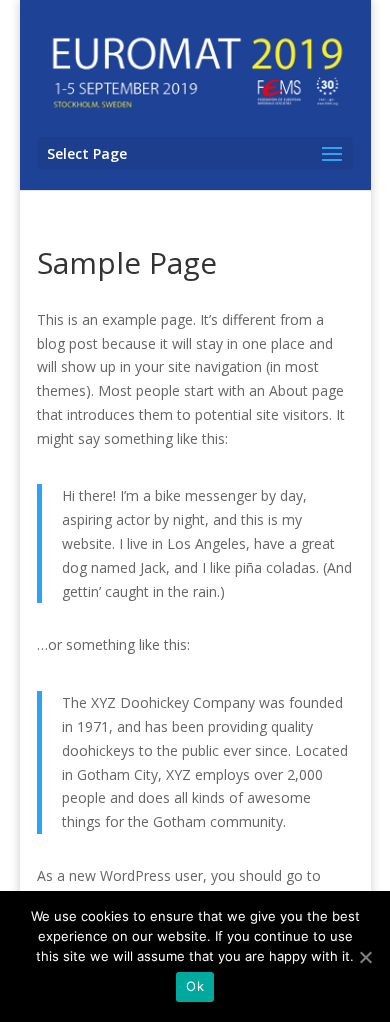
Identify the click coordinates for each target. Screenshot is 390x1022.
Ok (195, 986)
